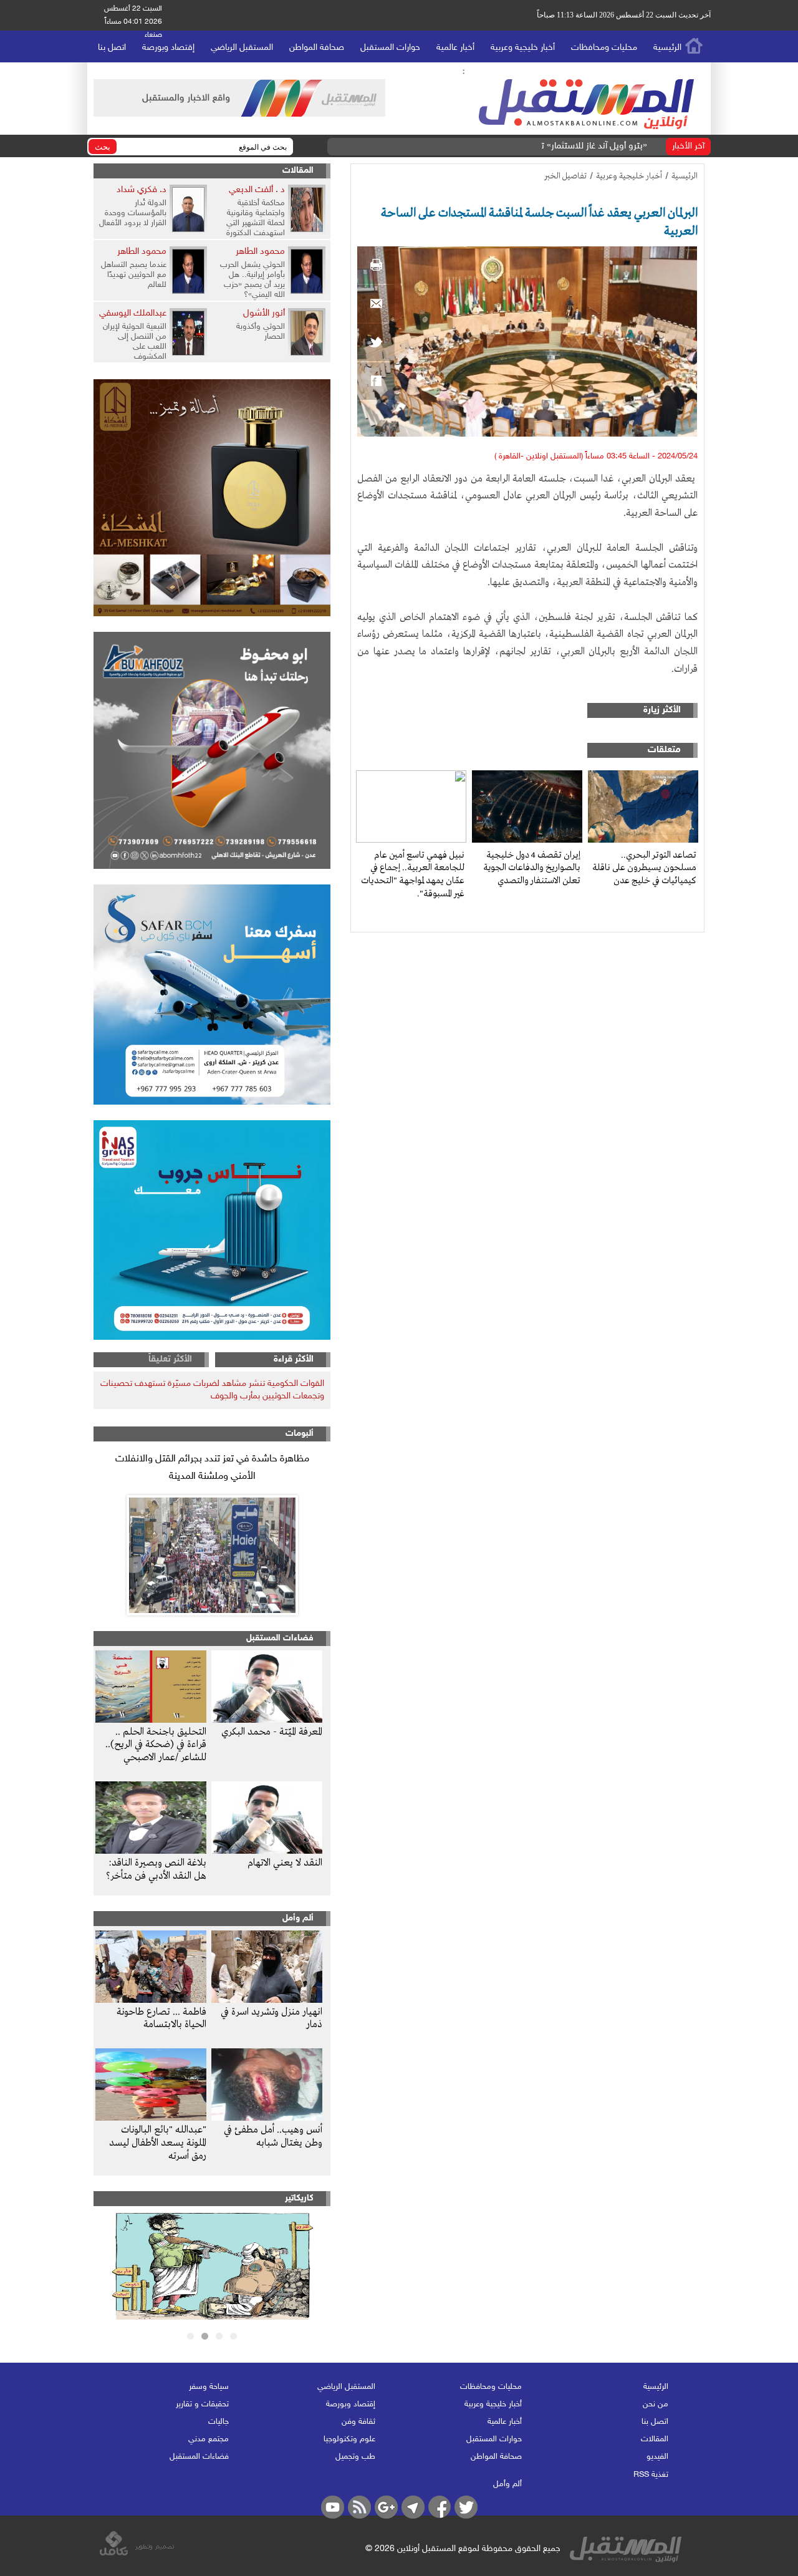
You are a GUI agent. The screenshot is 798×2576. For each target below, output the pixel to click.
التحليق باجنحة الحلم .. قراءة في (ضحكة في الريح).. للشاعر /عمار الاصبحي (156, 1745)
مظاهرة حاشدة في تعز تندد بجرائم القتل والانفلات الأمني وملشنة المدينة (212, 1468)
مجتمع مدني (209, 2439)
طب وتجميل (355, 2457)
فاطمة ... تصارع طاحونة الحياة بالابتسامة (161, 2019)
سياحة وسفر (209, 2387)
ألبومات (300, 1434)
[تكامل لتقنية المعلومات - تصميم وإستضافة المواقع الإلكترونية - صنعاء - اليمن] (137, 2554)
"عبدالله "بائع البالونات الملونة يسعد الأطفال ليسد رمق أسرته (158, 2143)
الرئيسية (667, 48)
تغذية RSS (651, 2475)
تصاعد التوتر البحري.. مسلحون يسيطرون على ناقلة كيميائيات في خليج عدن (644, 868)
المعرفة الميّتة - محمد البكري (272, 1732)
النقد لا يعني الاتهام (285, 1863)
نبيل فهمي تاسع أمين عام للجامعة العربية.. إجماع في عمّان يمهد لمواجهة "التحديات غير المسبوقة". (413, 874)
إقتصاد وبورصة (168, 48)
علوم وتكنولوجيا (349, 2439)
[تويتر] (376, 342)
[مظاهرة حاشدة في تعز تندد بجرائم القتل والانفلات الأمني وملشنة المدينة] (212, 1555)
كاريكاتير (299, 2198)
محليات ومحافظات (604, 48)
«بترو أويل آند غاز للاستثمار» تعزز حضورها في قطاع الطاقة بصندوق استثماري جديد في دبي (483, 146)
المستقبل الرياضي (242, 48)
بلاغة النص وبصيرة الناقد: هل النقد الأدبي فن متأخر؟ (156, 1870)
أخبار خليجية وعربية (523, 48)
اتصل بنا (112, 48)
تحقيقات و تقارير (202, 2404)
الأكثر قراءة (294, 1359)
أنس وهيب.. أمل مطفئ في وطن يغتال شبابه (273, 2137)
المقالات (298, 171)
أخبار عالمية (455, 48)
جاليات (219, 2422)
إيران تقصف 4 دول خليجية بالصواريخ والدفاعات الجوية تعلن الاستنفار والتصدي (532, 868)
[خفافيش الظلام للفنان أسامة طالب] (212, 2317)
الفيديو (657, 2457)
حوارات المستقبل (390, 48)
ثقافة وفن (358, 2422)
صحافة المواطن (317, 48)
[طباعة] (376, 265)
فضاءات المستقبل (280, 1638)
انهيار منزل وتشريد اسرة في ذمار (272, 2019)
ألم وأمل (298, 1918)
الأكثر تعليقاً (170, 1359)
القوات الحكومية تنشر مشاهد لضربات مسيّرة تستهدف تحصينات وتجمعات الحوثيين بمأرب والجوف (212, 1390)
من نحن (656, 2404)
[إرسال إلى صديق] (376, 304)
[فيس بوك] (376, 381)
